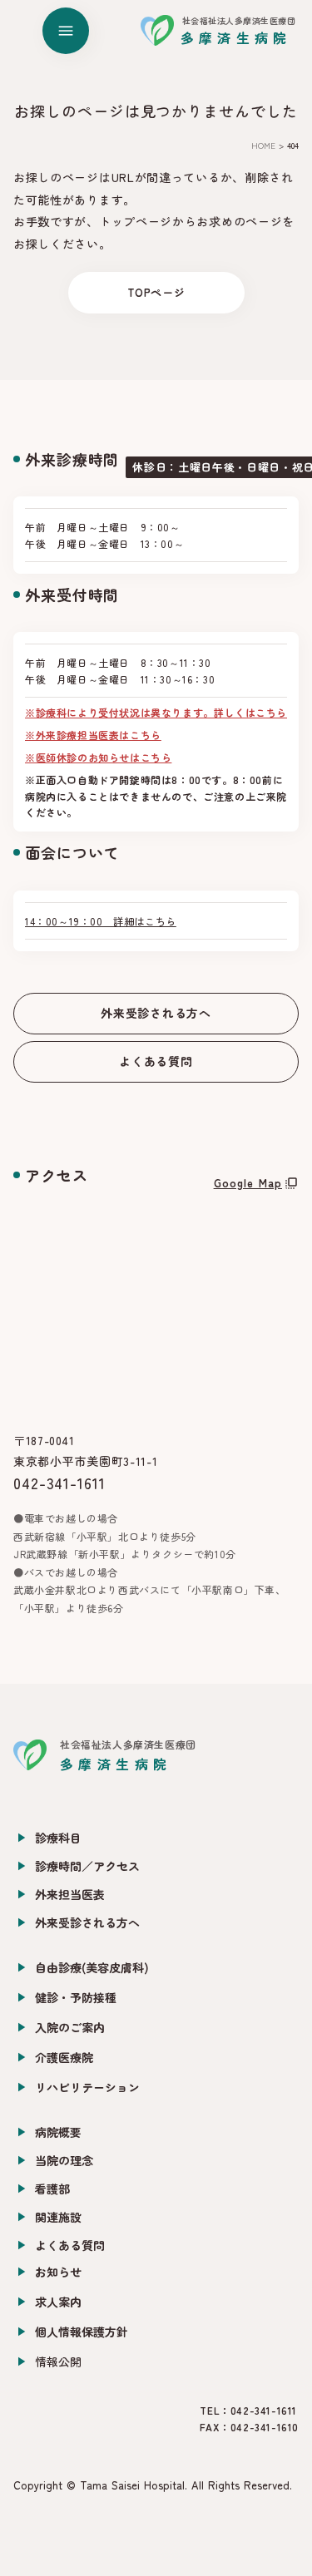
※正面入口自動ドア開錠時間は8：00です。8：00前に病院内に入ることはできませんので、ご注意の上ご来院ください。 (156, 795)
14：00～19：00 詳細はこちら (101, 921)
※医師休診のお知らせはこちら (98, 757)
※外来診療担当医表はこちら (93, 735)
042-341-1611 (59, 1483)
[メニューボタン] (66, 31)
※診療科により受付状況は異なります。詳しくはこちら (156, 712)
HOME (263, 146)
